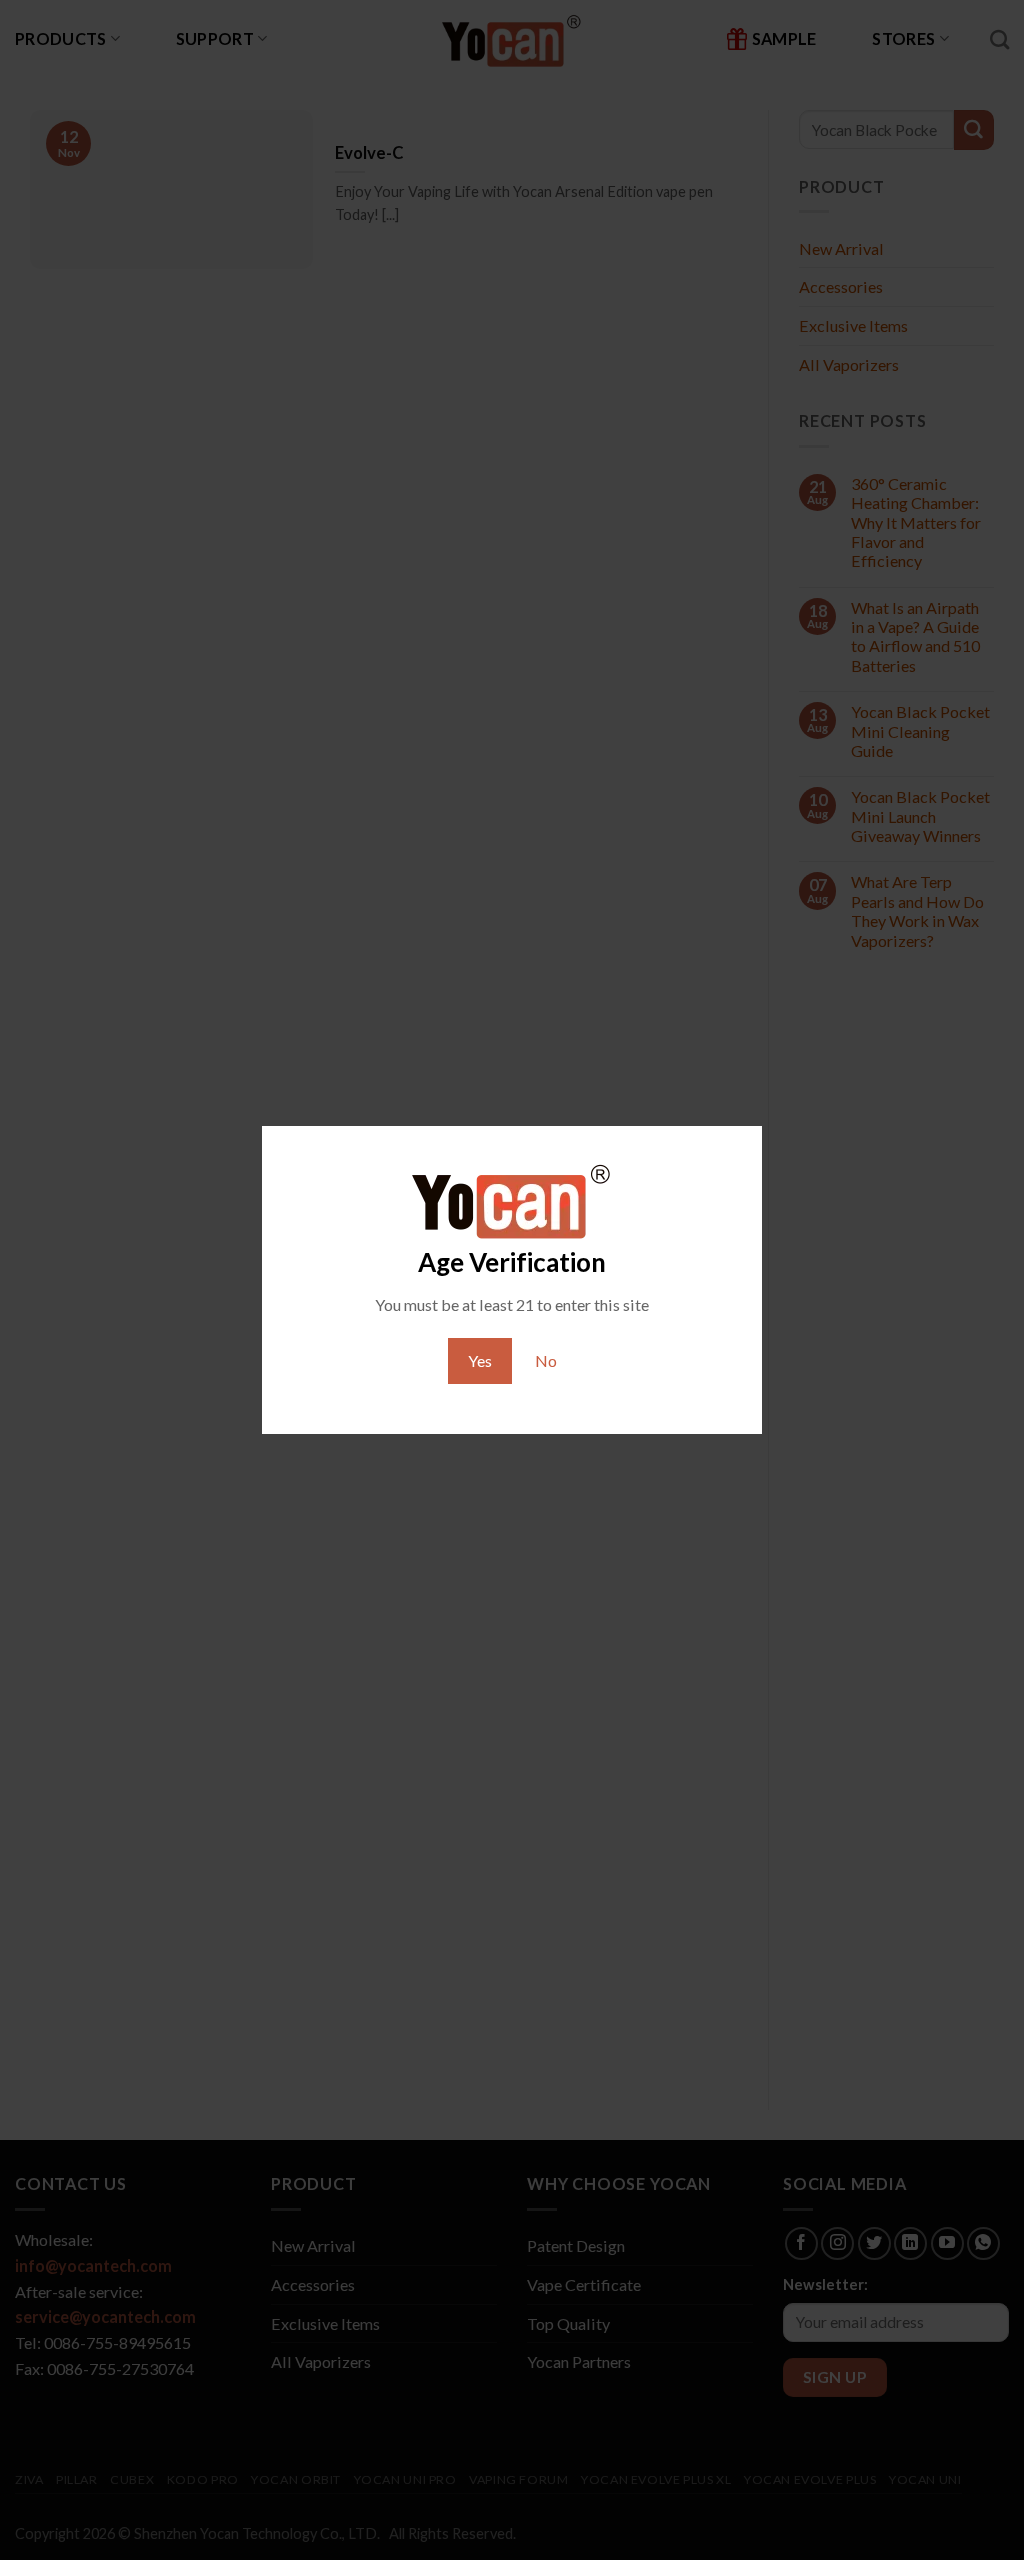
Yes (480, 1360)
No (546, 1360)
